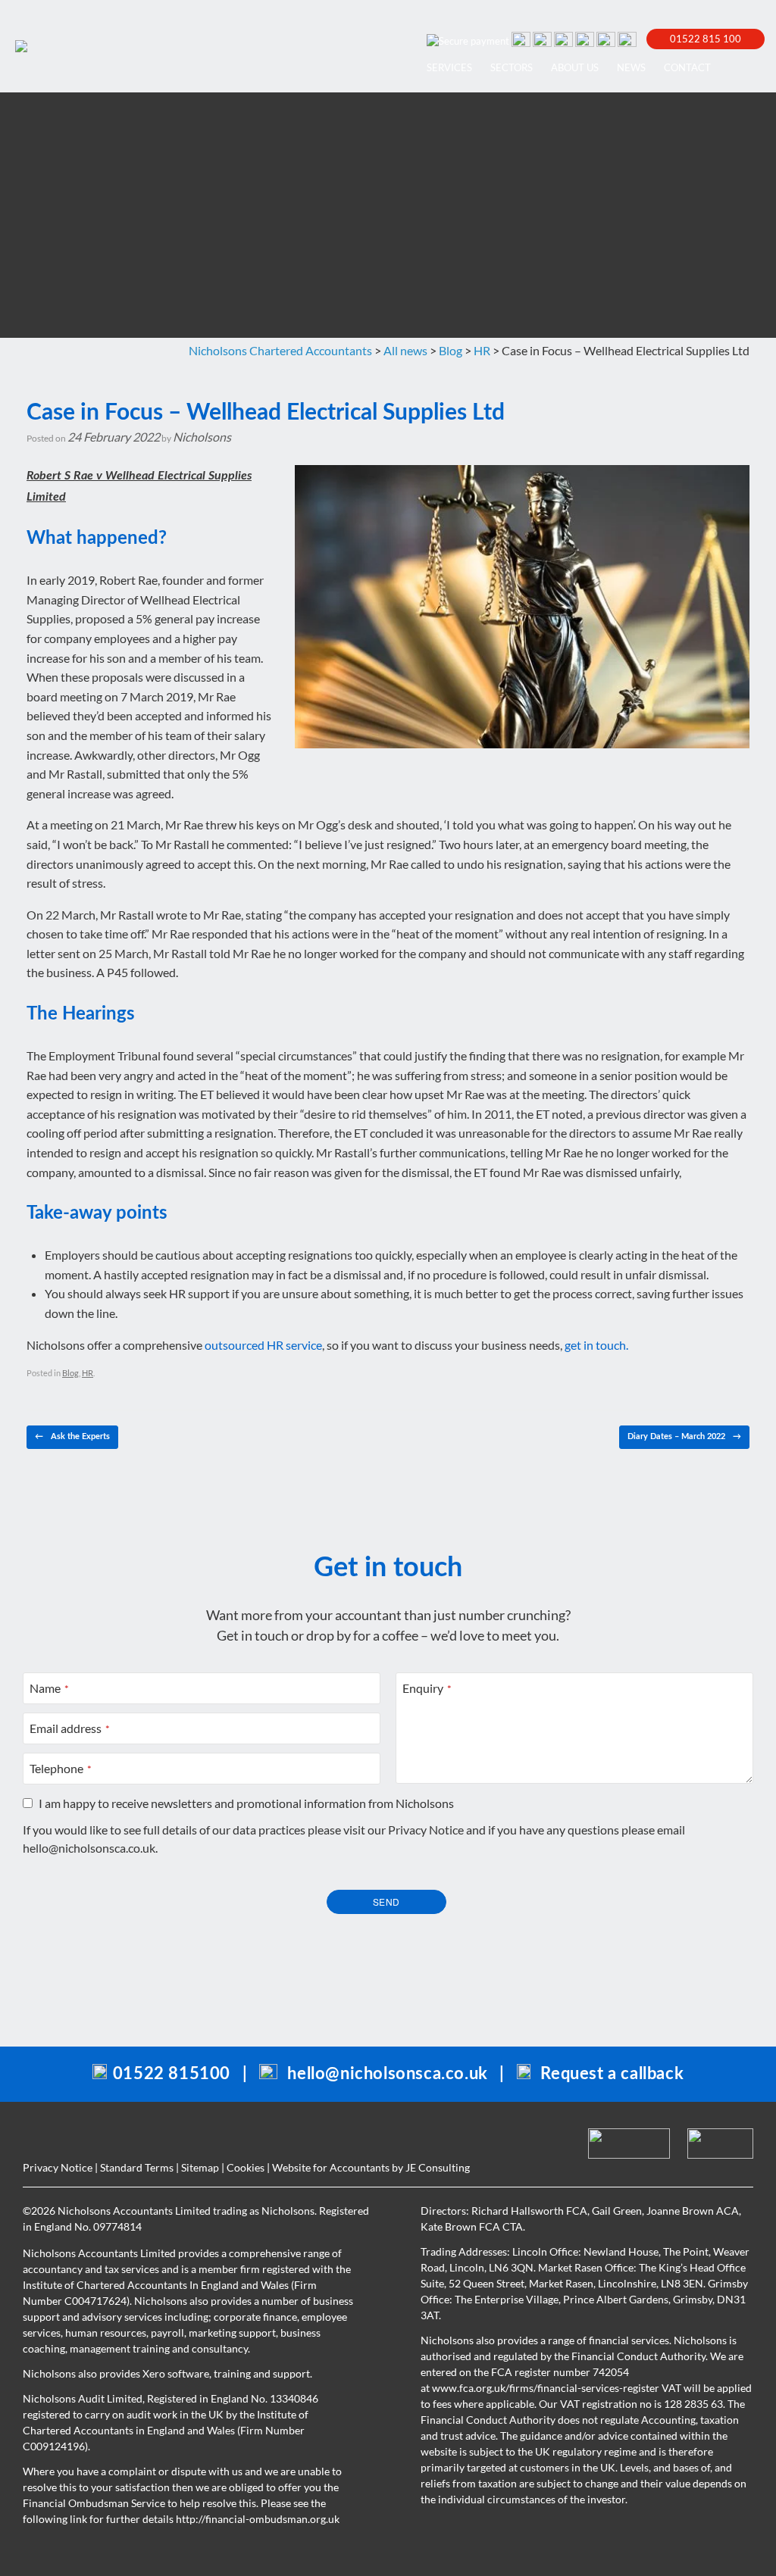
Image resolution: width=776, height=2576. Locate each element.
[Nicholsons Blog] (520, 39)
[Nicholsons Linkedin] (541, 39)
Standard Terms (137, 2167)
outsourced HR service (263, 1345)
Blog (70, 1373)
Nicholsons (202, 437)
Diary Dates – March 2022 (684, 1436)
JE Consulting (438, 2167)
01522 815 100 (706, 39)
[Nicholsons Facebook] (562, 39)
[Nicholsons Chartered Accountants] (21, 46)
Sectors (512, 67)
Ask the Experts (72, 1436)
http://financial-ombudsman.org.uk (258, 2519)
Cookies (246, 2167)
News (631, 67)
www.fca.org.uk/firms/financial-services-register (546, 2388)
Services (449, 67)
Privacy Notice (426, 1830)
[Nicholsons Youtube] (605, 39)
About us (575, 67)
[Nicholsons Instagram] (626, 39)
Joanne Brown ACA (693, 2211)
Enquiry (427, 1688)
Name (49, 1688)
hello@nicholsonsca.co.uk (89, 1848)
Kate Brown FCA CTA (472, 2226)
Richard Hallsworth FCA (529, 2211)
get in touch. (596, 1345)
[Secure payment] (467, 39)
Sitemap (200, 2167)
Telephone (61, 1768)
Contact (687, 67)
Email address (70, 1728)
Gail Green (617, 2211)
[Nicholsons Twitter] (584, 39)
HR (88, 1373)
